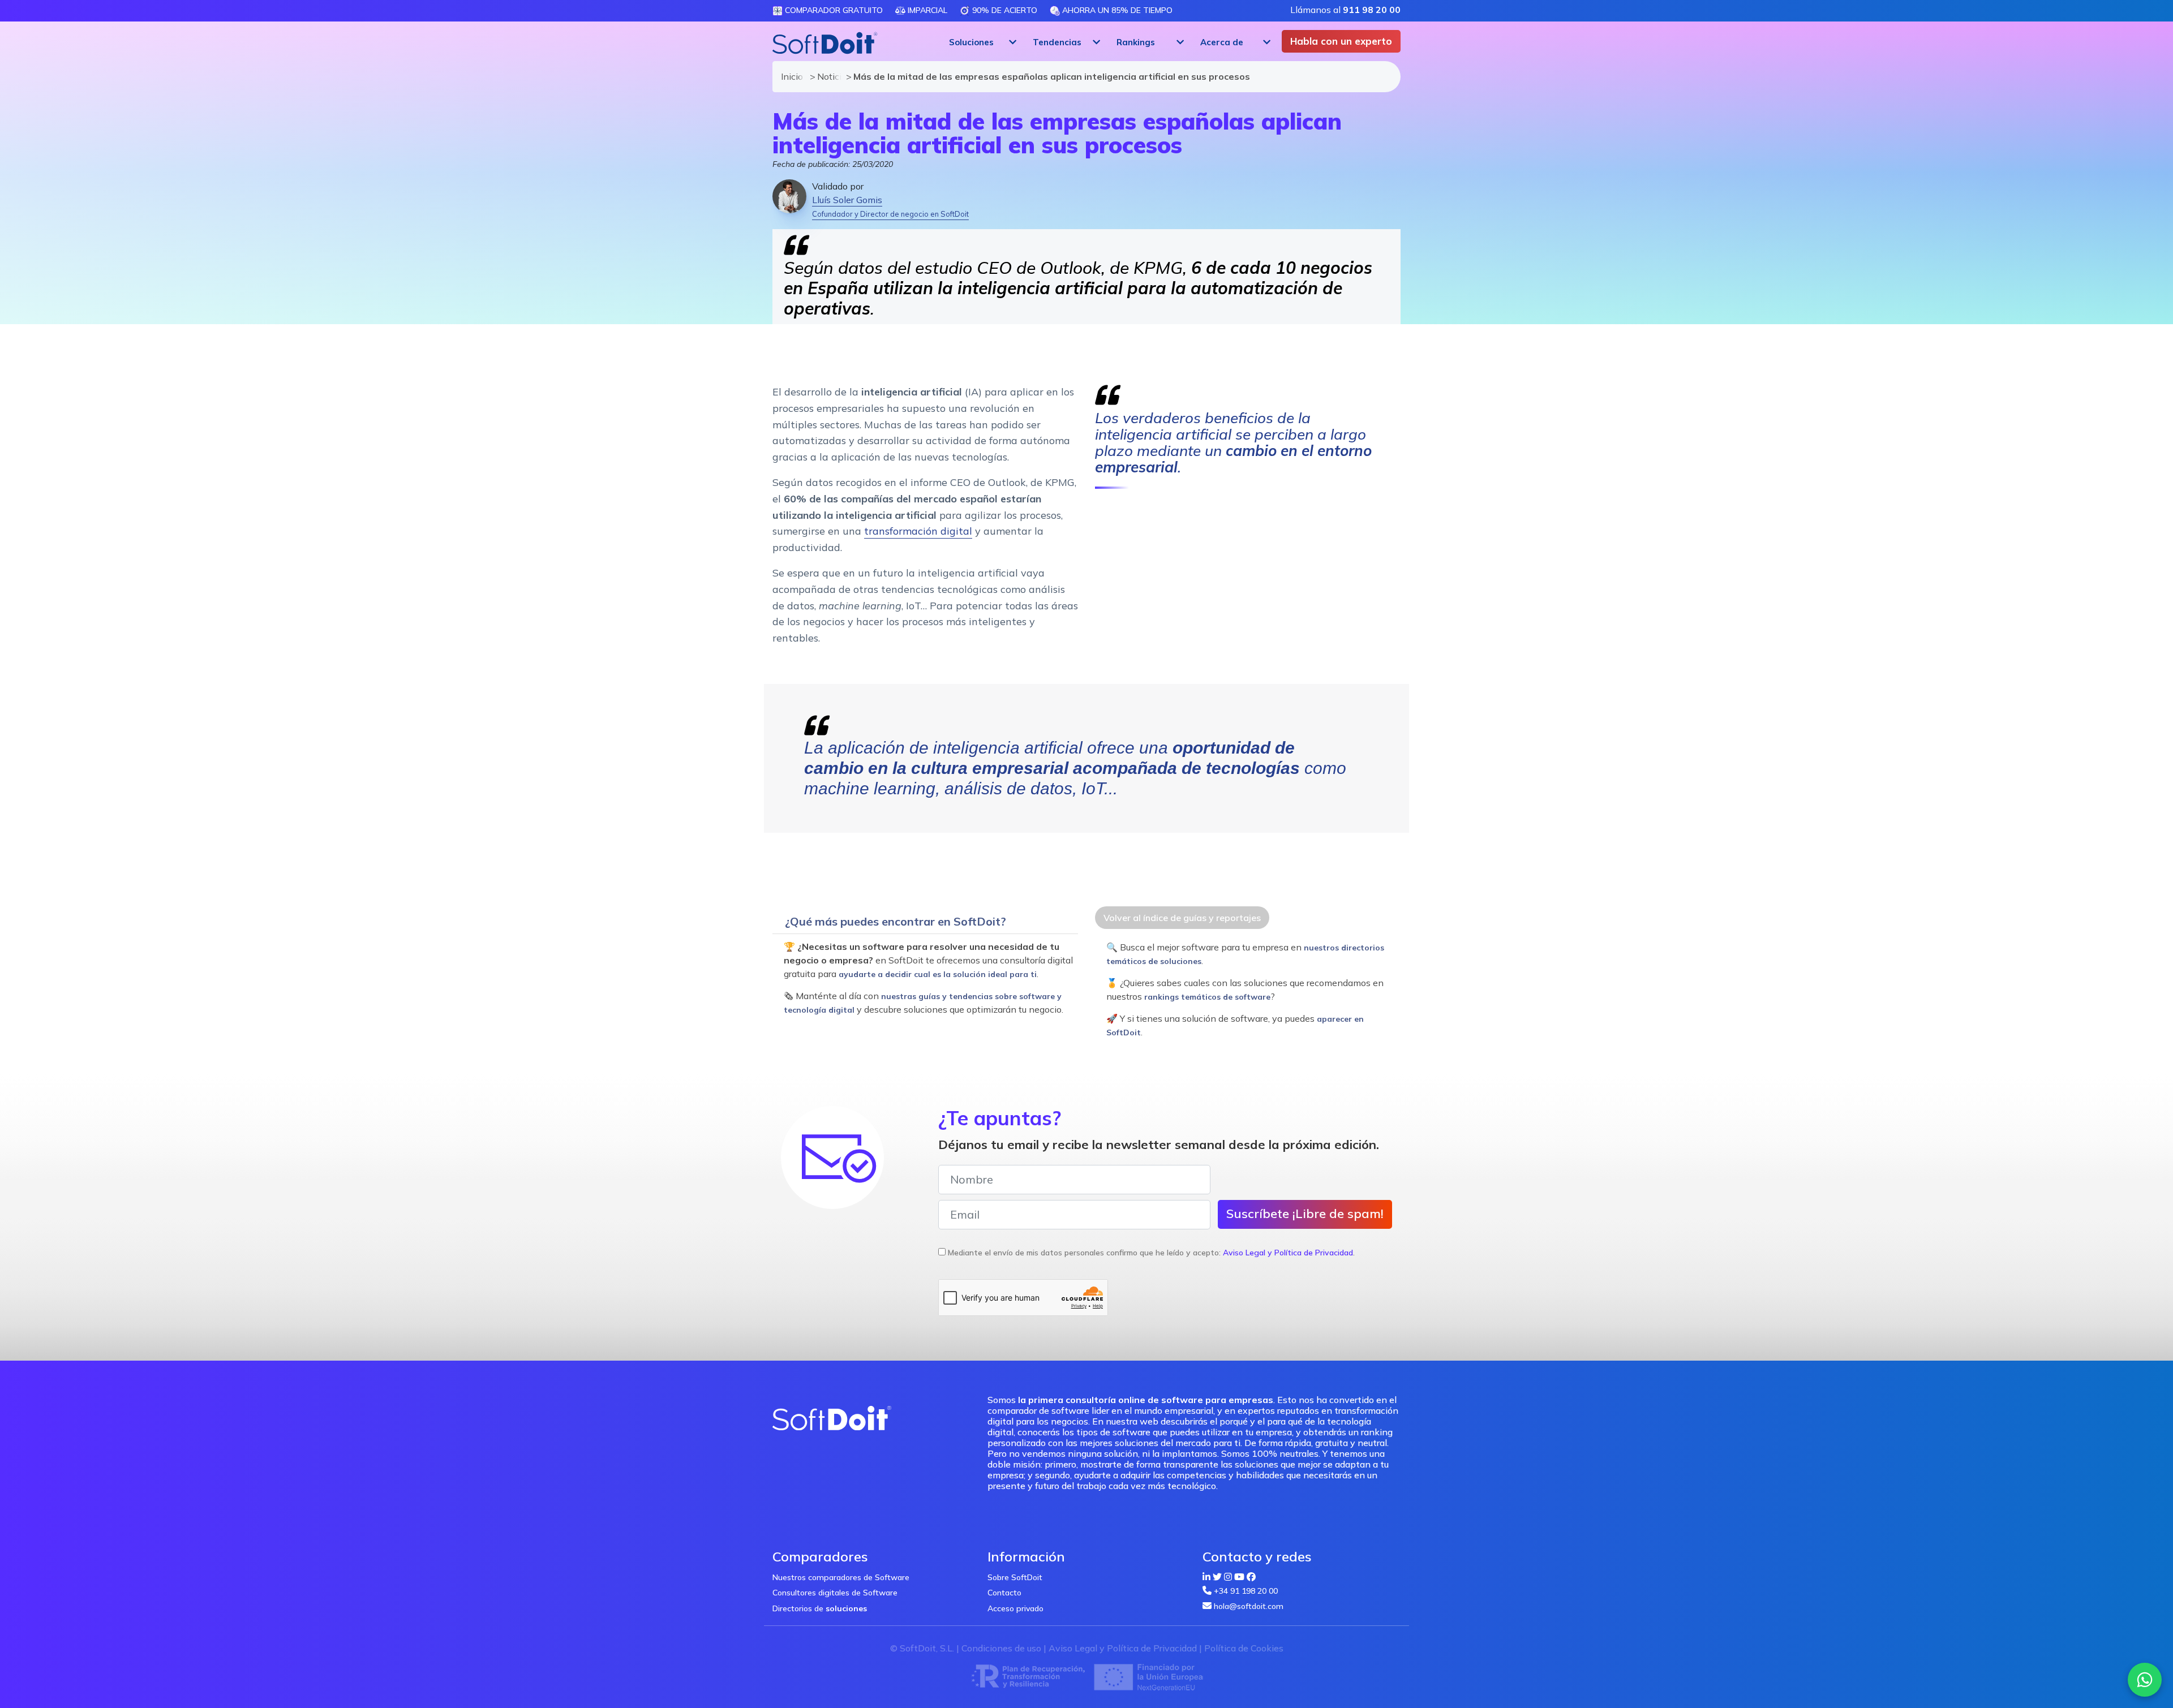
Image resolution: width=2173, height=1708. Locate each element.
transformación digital (918, 531)
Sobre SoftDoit (1015, 1577)
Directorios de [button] (820, 1608)
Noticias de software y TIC (826, 76)
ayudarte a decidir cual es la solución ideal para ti (938, 974)
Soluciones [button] (971, 42)
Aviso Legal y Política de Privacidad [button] (1288, 1253)
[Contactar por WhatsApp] (2145, 1680)
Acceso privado (1015, 1608)
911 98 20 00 (1372, 10)
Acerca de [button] (1222, 42)
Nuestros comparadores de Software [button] (841, 1577)
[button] (981, 42)
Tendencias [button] (1057, 42)
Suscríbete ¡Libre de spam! (1305, 1214)
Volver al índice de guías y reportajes (1182, 918)
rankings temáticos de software (1207, 997)
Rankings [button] (1136, 42)
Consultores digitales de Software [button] (835, 1593)
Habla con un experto (1341, 41)
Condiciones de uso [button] (1001, 1648)
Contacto (1004, 1593)
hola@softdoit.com (1249, 1606)
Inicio (790, 76)
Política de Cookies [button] (1244, 1648)
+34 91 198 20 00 (1246, 1591)
